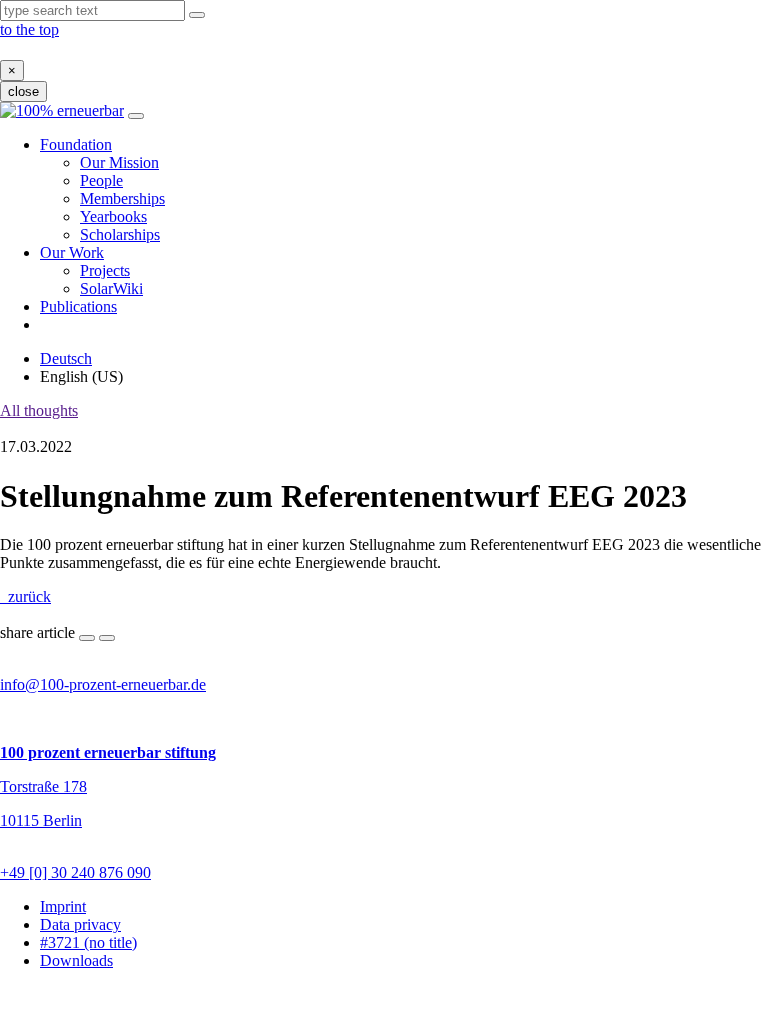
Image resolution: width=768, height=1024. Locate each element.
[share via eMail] (107, 638)
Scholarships (120, 234)
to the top (29, 29)
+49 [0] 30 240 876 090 (75, 872)
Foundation (76, 144)
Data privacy (80, 924)
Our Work (72, 252)
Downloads (76, 960)
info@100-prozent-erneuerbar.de (103, 684)
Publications (78, 306)
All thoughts (39, 410)
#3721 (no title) (88, 942)
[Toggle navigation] (136, 116)
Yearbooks (113, 216)
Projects (105, 270)
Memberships (122, 198)
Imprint (63, 906)
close (23, 91)
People (101, 180)
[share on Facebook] (87, 638)
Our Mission (119, 162)
